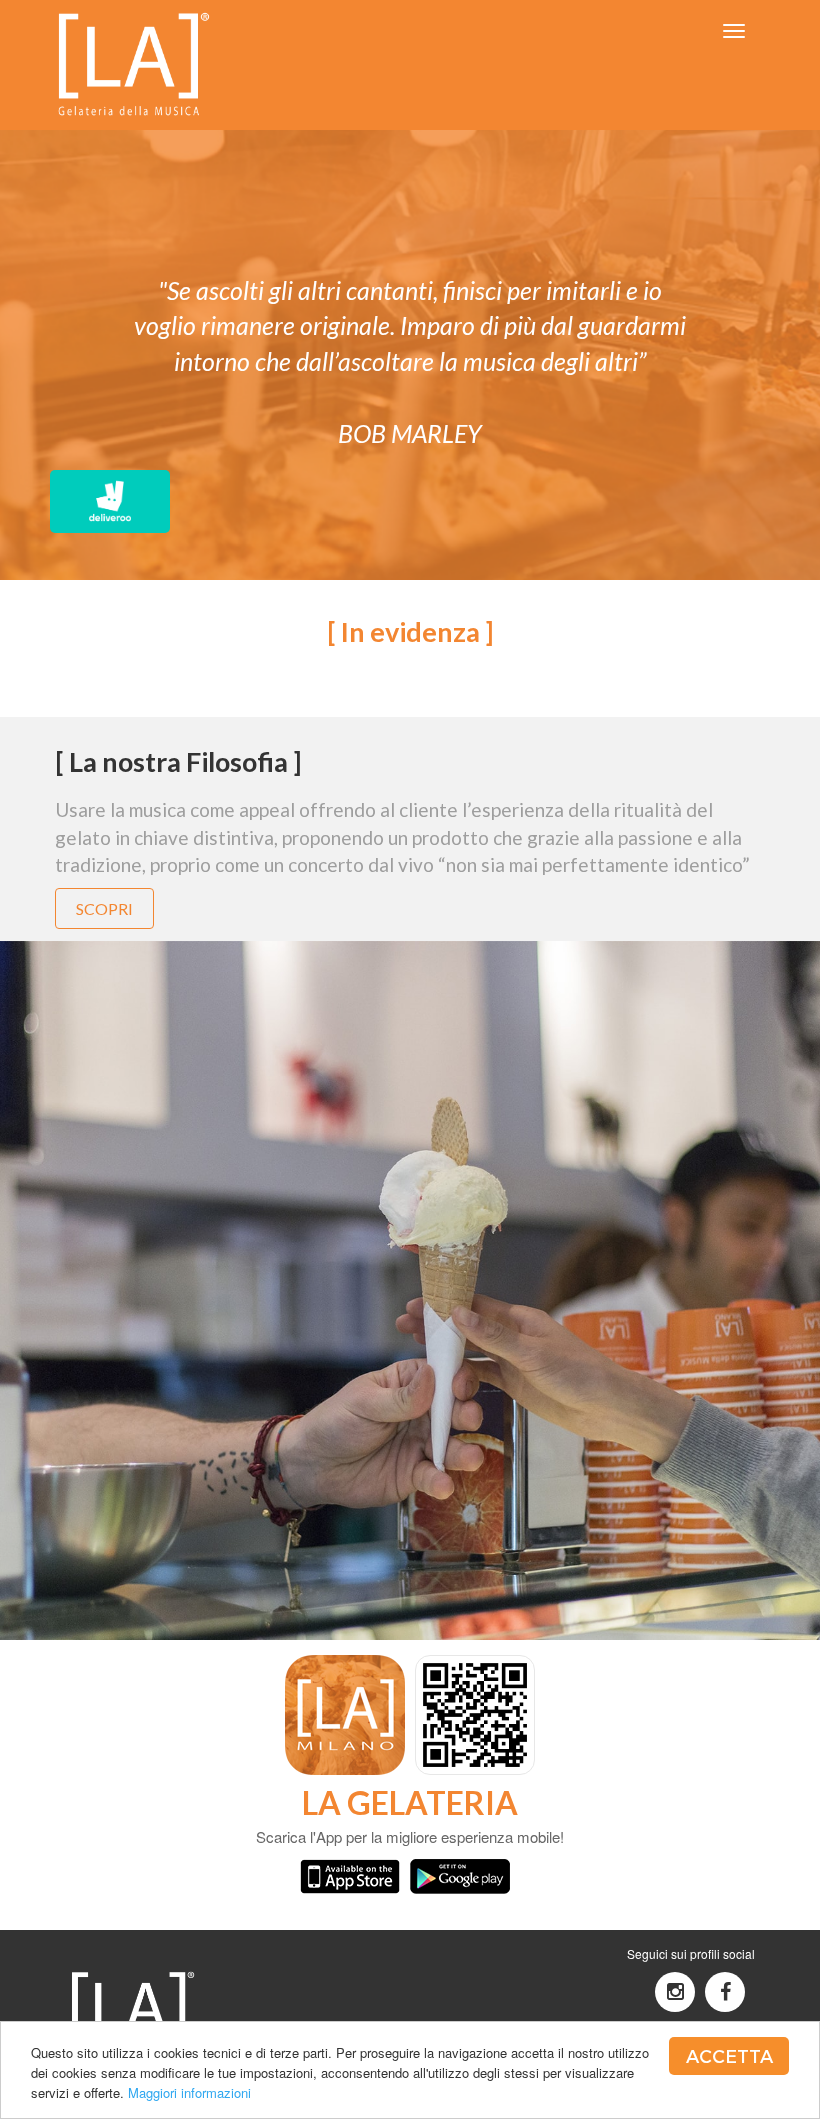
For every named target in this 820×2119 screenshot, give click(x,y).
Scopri (104, 908)
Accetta (729, 2055)
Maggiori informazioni (189, 2092)
